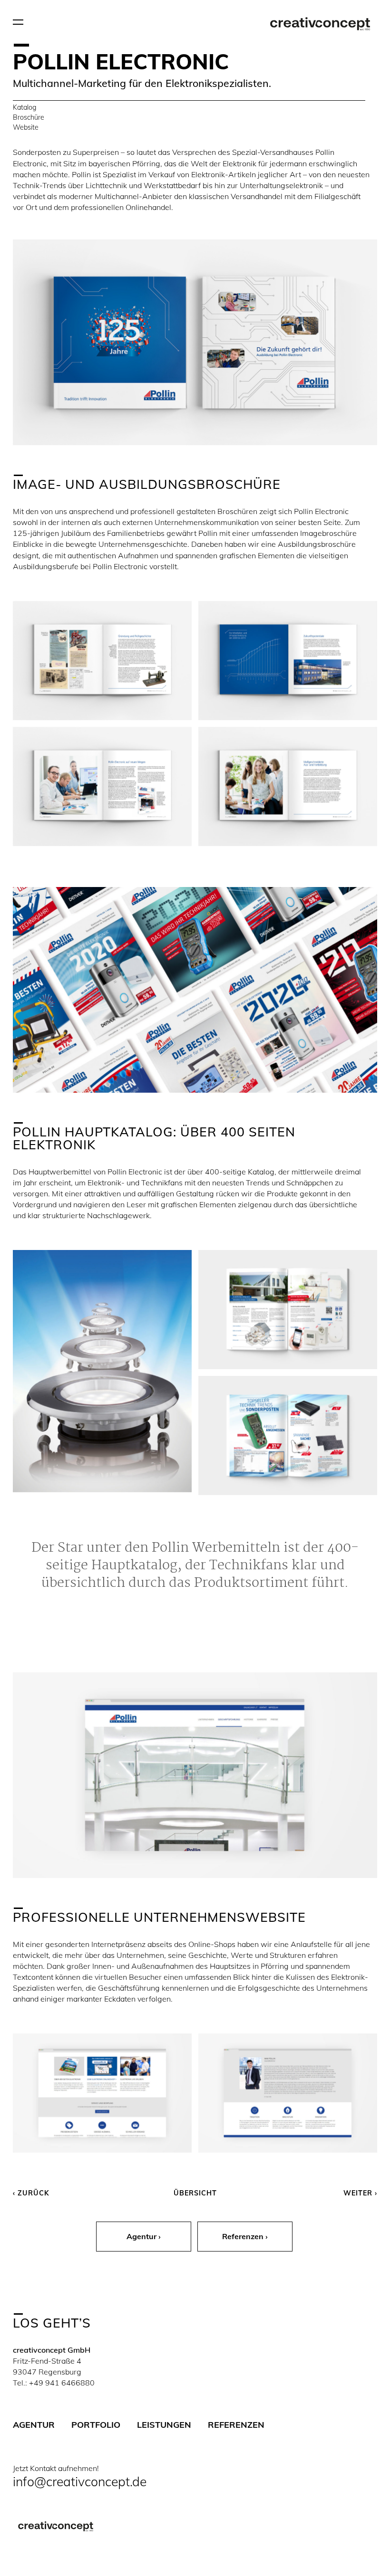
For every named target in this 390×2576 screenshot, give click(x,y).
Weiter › (360, 2193)
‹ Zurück (31, 2193)
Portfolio (96, 2425)
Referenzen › (245, 2236)
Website (26, 127)
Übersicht (195, 2193)
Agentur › (144, 2236)
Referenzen (236, 2425)
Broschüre (29, 117)
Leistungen (164, 2425)
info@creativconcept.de (80, 2481)
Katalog (24, 107)
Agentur (34, 2425)
